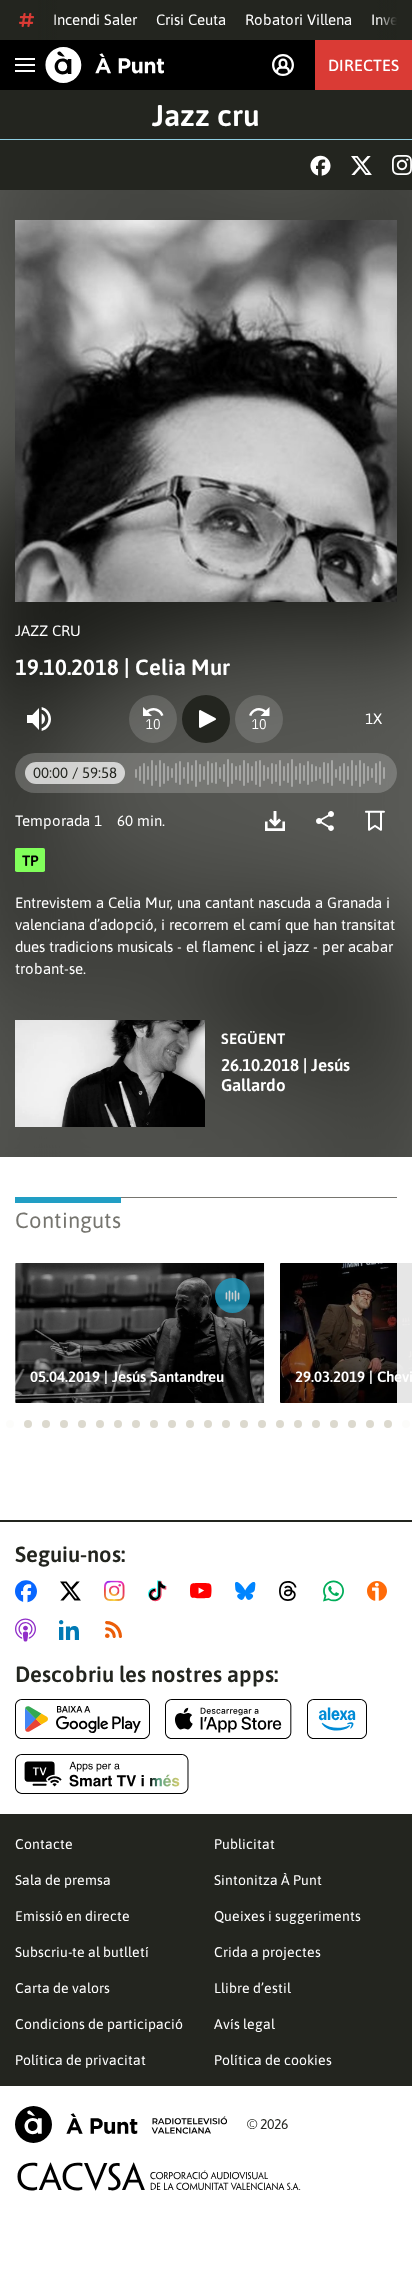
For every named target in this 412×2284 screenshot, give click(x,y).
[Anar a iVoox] (381, 1591)
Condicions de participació (99, 2024)
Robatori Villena (298, 19)
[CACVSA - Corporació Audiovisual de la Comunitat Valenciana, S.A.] (159, 2176)
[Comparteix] (330, 821)
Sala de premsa (63, 1880)
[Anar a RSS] (118, 1630)
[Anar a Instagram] (118, 1591)
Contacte (44, 1844)
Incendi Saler (95, 19)
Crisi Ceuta (191, 19)
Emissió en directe (72, 1916)
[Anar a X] (74, 1591)
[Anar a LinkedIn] (73, 1630)
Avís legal (244, 2024)
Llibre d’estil (252, 1988)
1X (373, 718)
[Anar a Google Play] (82, 1719)
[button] (10, 1424)
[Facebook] (320, 165)
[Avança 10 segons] (259, 719)
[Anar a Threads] (293, 1591)
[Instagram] (402, 165)
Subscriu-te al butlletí (82, 1952)
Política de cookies (273, 2060)
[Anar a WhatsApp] (337, 1591)
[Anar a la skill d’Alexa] (337, 1719)
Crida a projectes (267, 1952)
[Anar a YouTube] (205, 1591)
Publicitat (244, 1844)
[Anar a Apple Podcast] (29, 1630)
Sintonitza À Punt (268, 1880)
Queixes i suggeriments (287, 1916)
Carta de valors (62, 1988)
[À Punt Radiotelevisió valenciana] (121, 2124)
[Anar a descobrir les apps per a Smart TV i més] (102, 1774)
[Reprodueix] (206, 719)
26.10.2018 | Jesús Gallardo (285, 1075)
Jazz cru (206, 115)
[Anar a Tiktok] (161, 1591)
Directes (363, 65)
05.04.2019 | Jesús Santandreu (127, 1376)
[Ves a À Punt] (105, 65)
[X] (361, 165)
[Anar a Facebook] (30, 1591)
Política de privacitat (80, 2060)
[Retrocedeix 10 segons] (153, 719)
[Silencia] (39, 719)
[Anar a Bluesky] (249, 1591)
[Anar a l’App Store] (228, 1719)
